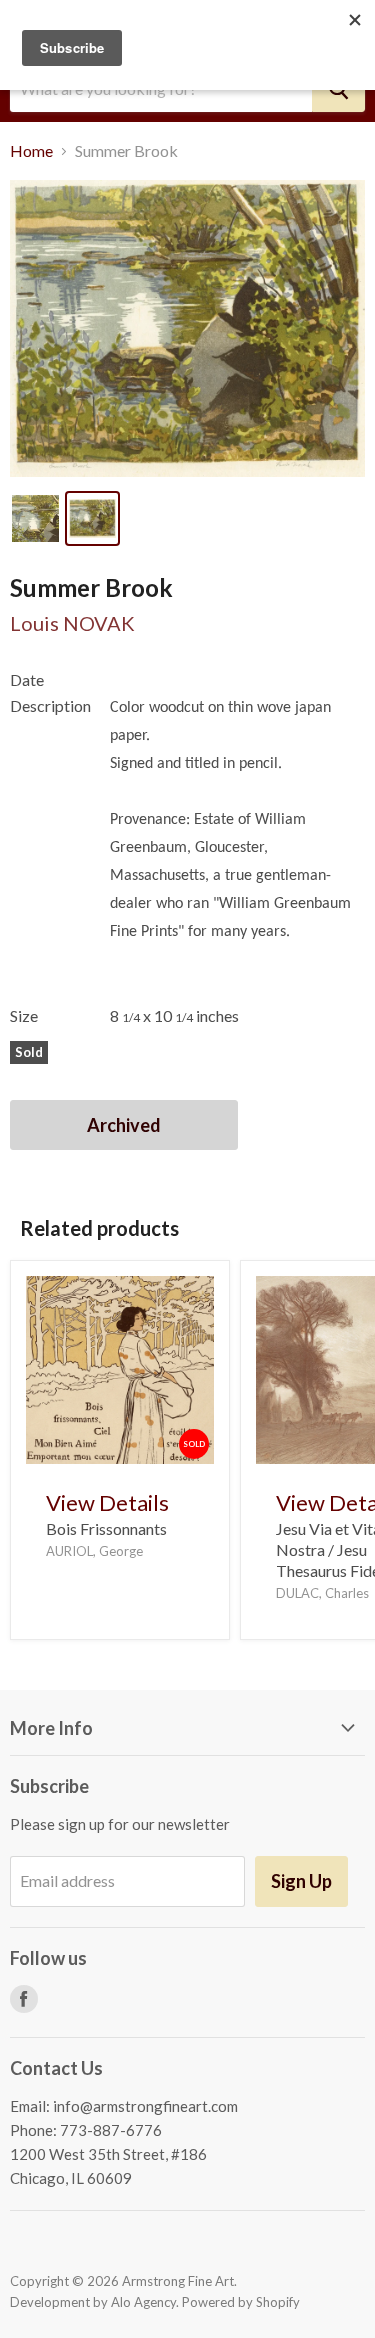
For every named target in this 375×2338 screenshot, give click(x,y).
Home (31, 151)
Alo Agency (143, 2302)
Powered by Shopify (241, 2302)
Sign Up (301, 1881)
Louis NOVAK (72, 623)
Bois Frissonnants (106, 1528)
